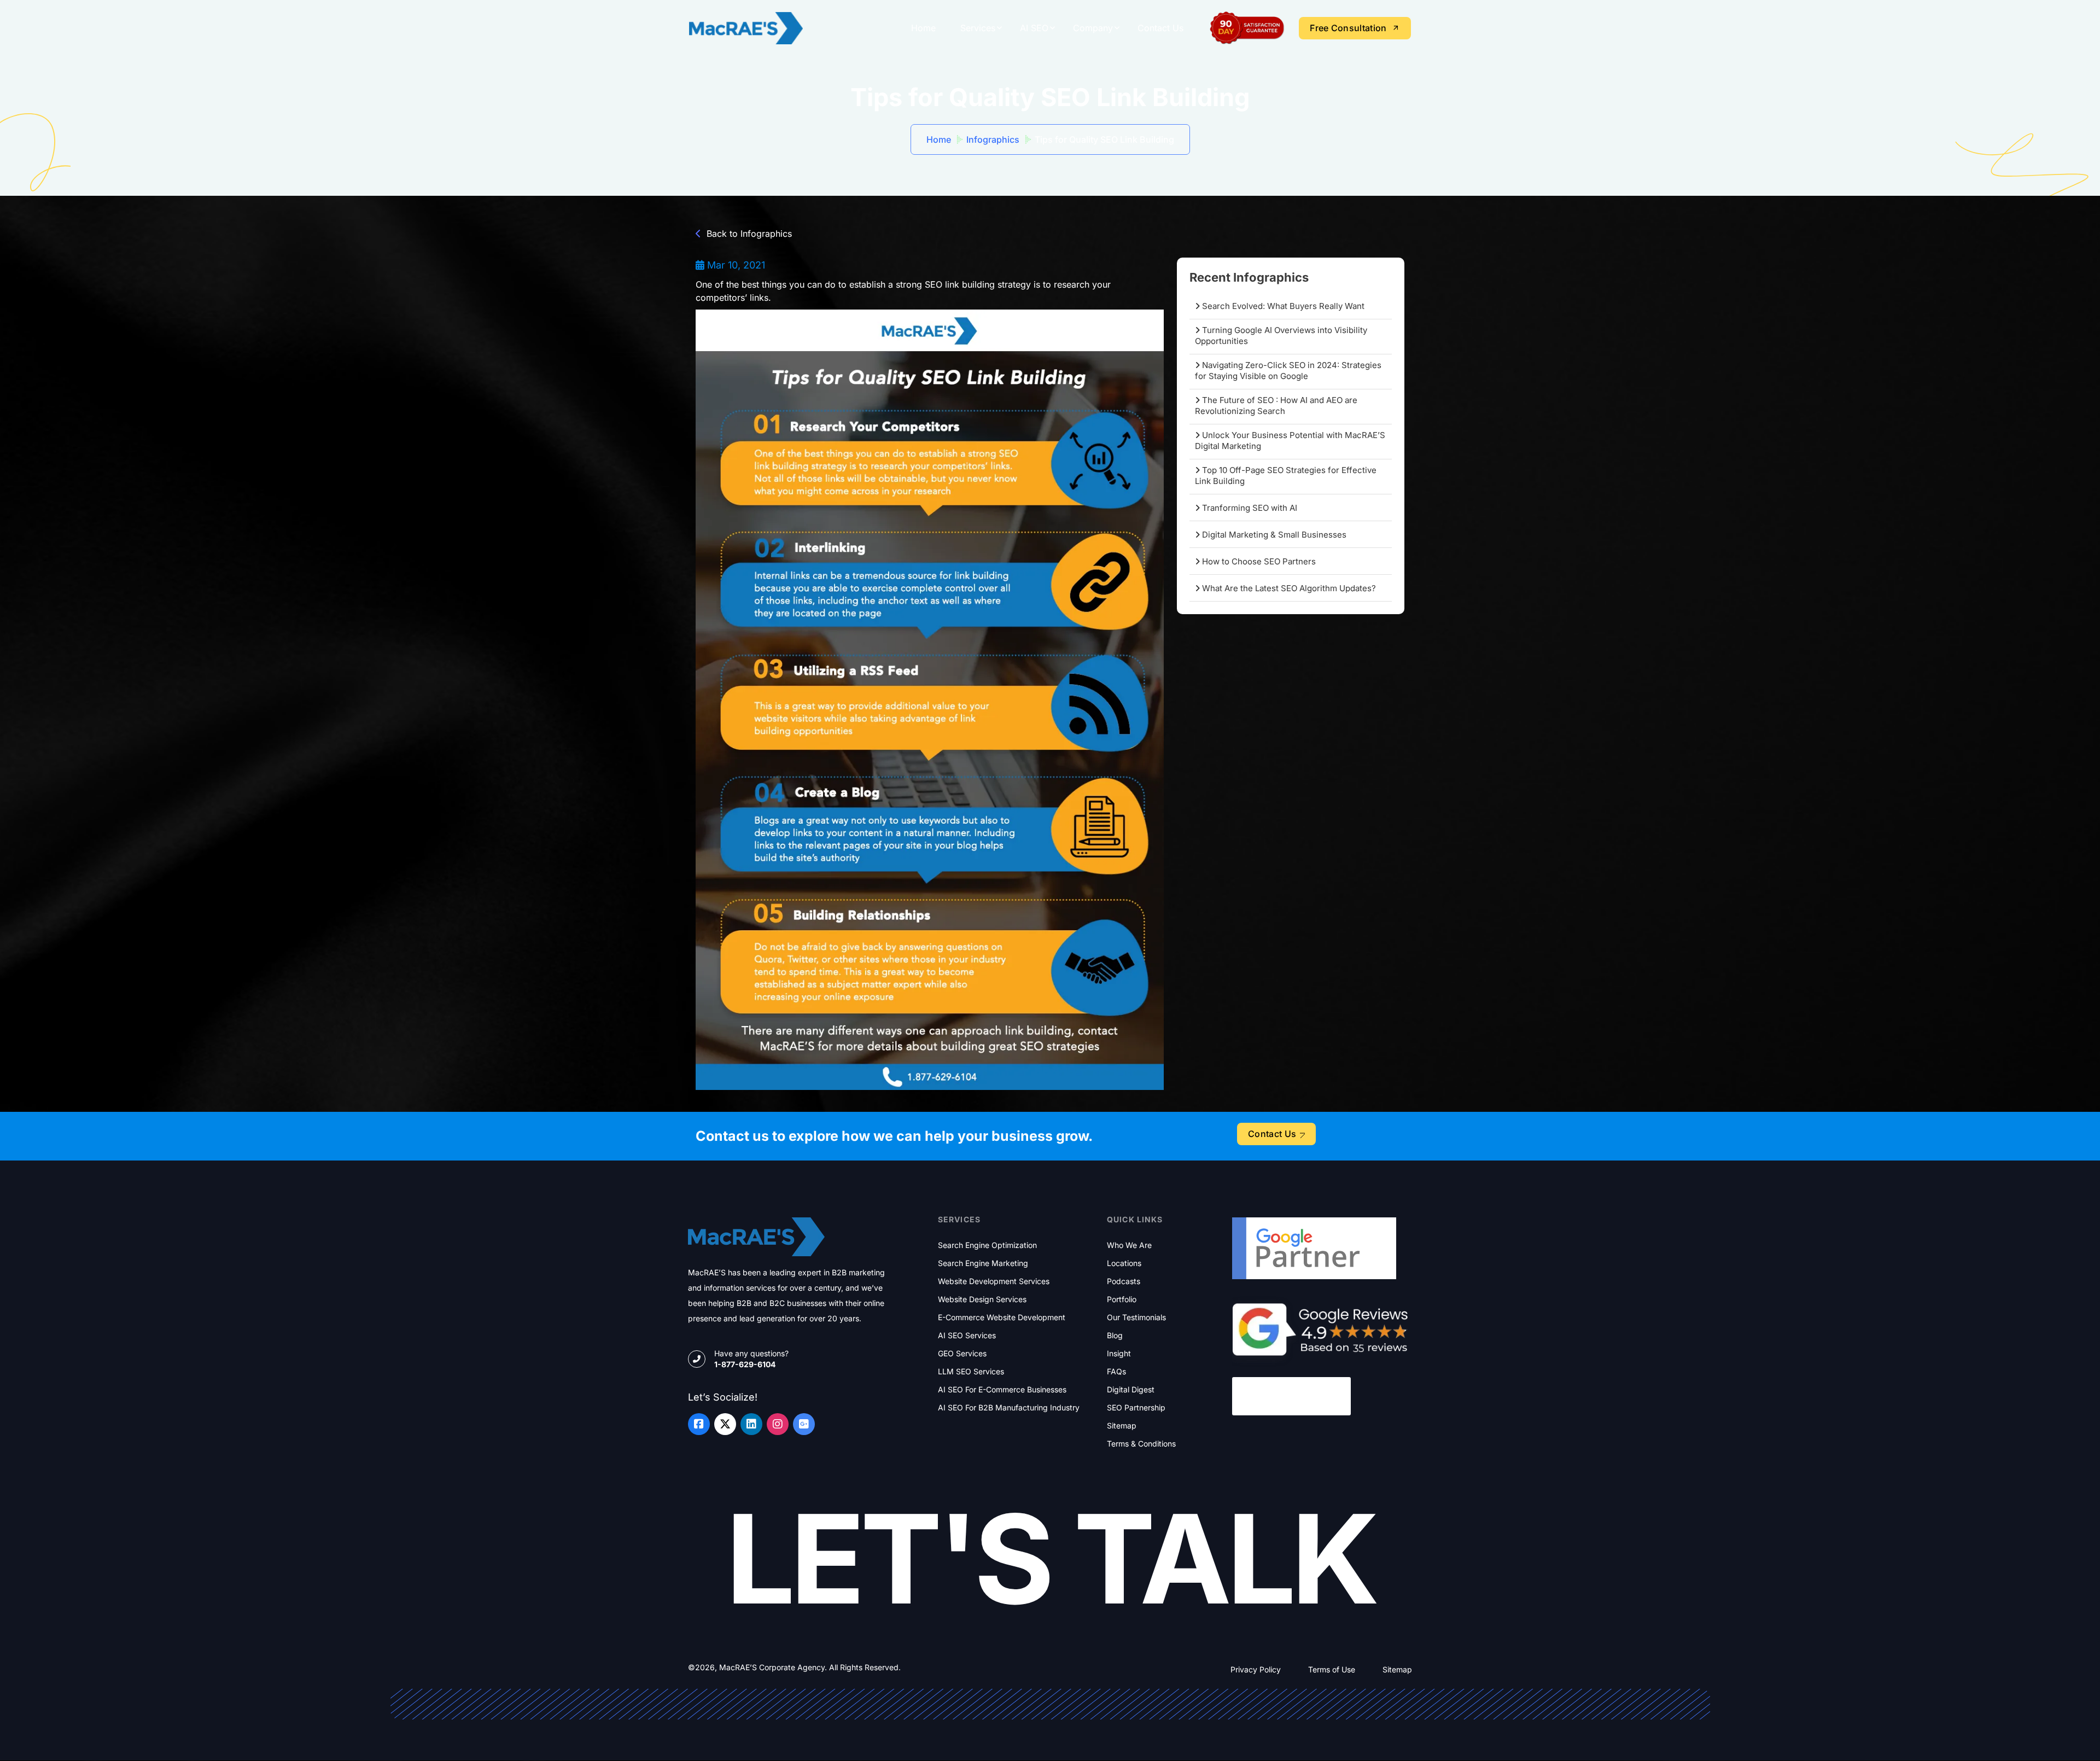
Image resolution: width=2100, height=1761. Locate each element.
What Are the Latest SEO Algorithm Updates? (1288, 588)
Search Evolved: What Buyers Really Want (1282, 306)
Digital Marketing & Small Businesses (1273, 535)
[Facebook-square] (699, 1424)
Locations (1124, 1263)
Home (923, 28)
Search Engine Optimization (987, 1245)
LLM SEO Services (971, 1372)
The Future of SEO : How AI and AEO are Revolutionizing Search (1276, 406)
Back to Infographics (749, 234)
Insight (1119, 1354)
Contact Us (1160, 28)
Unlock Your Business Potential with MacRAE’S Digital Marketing (1290, 441)
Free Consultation (1348, 28)
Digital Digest (1131, 1390)
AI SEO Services (967, 1336)
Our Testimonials (1136, 1317)
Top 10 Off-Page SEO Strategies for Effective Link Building (1286, 476)
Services (978, 28)
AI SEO (1034, 28)
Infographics (993, 139)
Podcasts (1124, 1281)
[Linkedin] (751, 1424)
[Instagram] (778, 1424)
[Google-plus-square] (804, 1424)
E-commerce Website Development (1002, 1317)
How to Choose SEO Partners (1258, 561)
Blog (1115, 1336)
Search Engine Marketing (983, 1263)
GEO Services (962, 1354)
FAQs (1116, 1372)
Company (1093, 28)
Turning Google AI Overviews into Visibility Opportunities (1281, 336)
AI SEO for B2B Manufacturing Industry (1009, 1408)
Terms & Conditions (1141, 1444)
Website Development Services (994, 1281)
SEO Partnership (1136, 1408)
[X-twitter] (725, 1424)
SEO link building (960, 284)
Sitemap (1122, 1426)
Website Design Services (982, 1299)
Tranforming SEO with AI (1249, 508)
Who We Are (1129, 1245)
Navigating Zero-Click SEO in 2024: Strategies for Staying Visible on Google (1288, 371)
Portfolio (1122, 1299)
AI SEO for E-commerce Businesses (1002, 1390)
